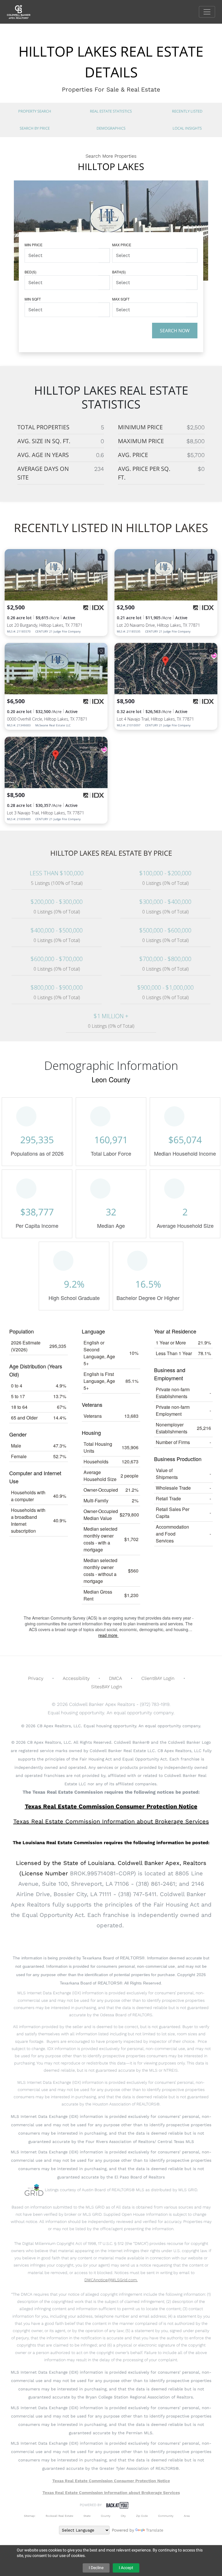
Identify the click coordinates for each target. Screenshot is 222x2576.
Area (187, 2516)
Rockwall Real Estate (59, 2516)
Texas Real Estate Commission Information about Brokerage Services (111, 2493)
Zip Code (142, 2516)
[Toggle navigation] (207, 12)
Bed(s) (30, 272)
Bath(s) (119, 272)
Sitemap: (30, 2516)
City (123, 2516)
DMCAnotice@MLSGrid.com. (111, 2280)
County (106, 2516)
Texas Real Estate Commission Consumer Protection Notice (111, 1806)
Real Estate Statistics (111, 111)
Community (166, 2516)
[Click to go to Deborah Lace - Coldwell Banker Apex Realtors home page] (23, 11)
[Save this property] (101, 557)
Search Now (175, 331)
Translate (155, 2530)
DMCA (115, 1678)
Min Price (34, 245)
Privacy (36, 1678)
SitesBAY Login (107, 1687)
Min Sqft (33, 299)
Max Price (122, 245)
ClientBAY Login (158, 1678)
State (87, 2516)
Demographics (111, 128)
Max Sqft (121, 299)
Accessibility (76, 1678)
